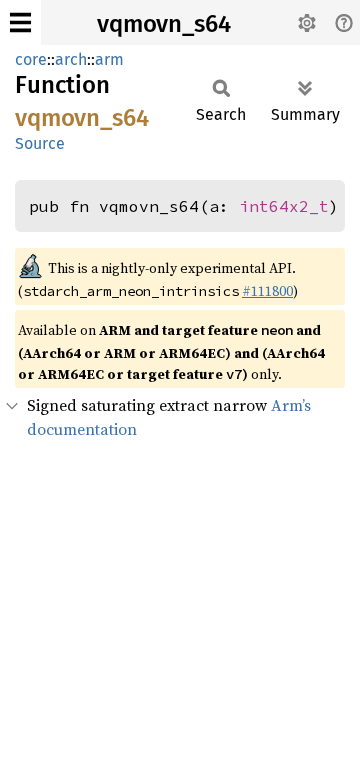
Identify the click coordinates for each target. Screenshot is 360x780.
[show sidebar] (20, 22)
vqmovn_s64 (164, 24)
